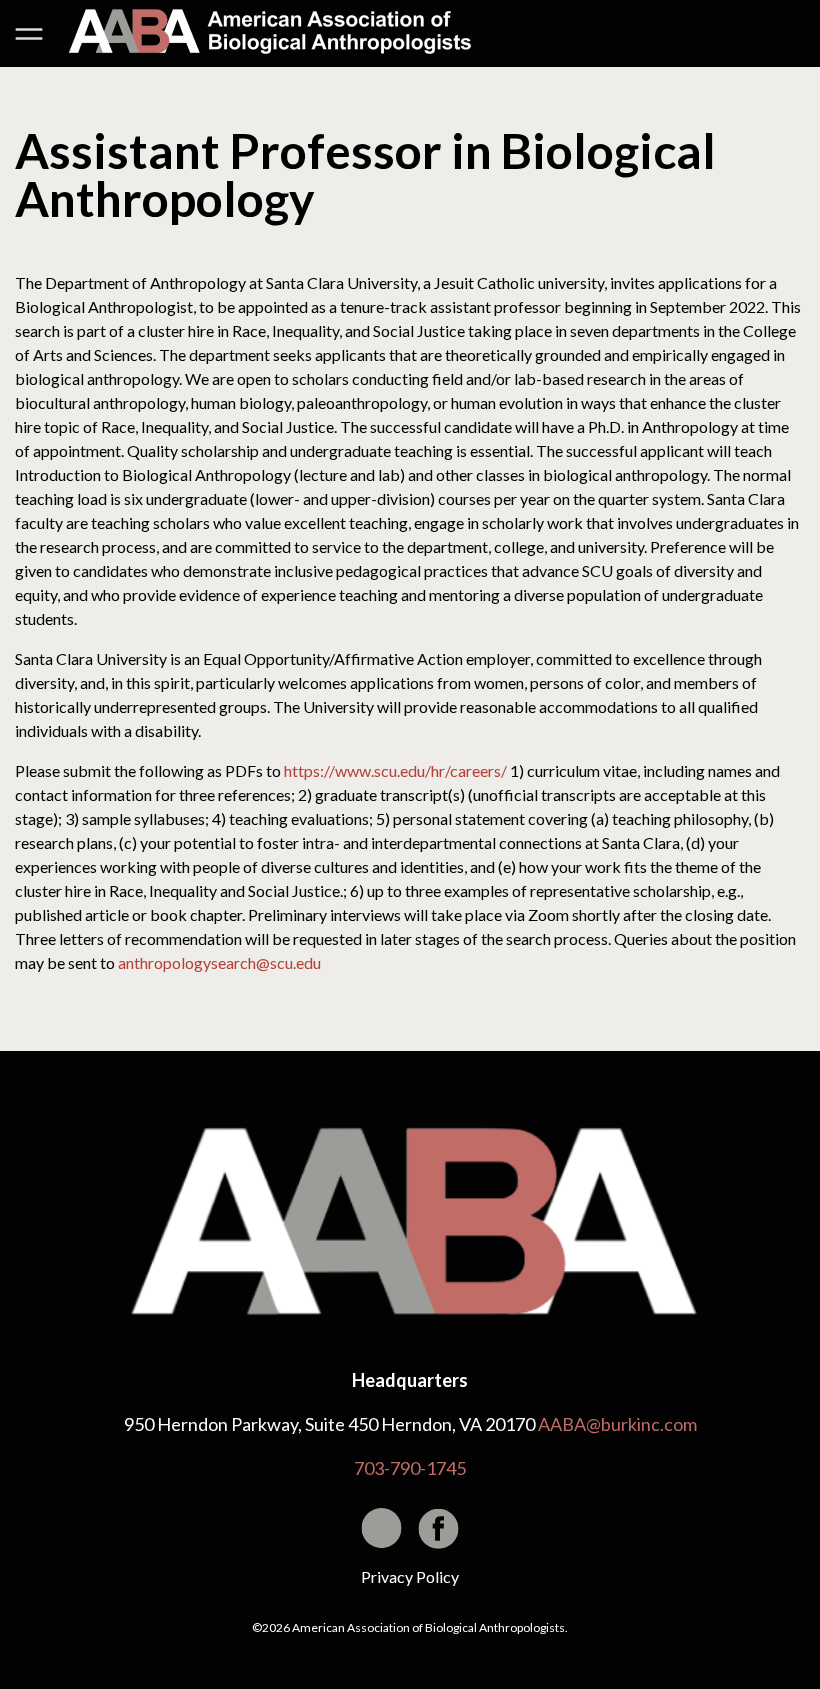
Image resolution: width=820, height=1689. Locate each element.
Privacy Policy (410, 1576)
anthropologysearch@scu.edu (219, 962)
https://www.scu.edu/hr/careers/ (395, 770)
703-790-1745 (410, 1468)
